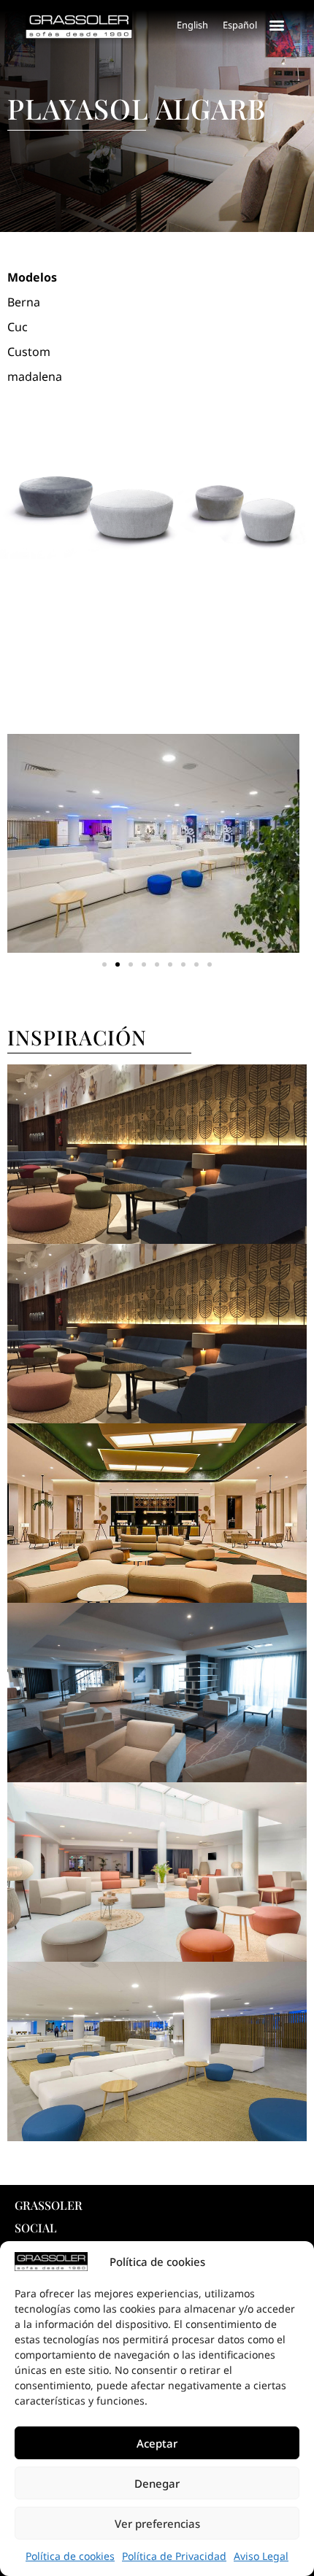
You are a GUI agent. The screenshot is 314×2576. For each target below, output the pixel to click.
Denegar (157, 2483)
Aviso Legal (261, 2556)
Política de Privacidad (174, 2556)
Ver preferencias (157, 2523)
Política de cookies (70, 2556)
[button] (276, 24)
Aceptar (157, 2443)
